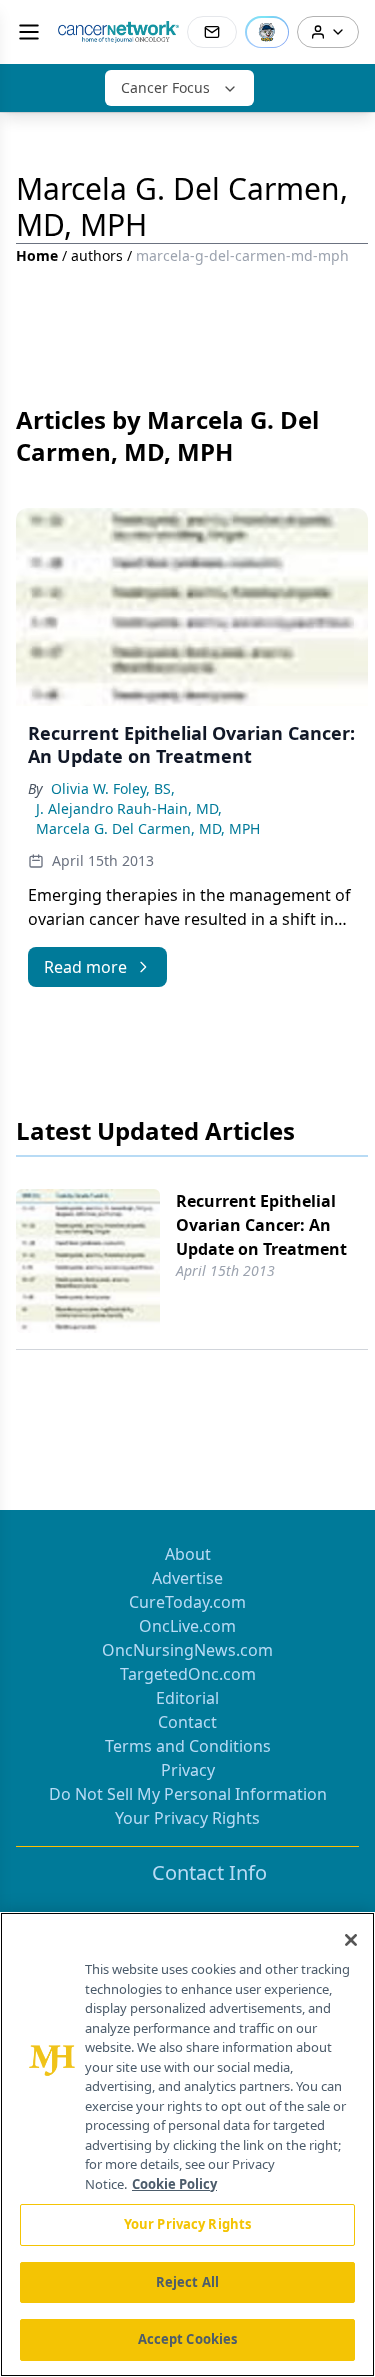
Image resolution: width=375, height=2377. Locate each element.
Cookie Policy (174, 2184)
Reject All (187, 2282)
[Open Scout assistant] (267, 32)
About (188, 1554)
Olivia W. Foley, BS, (113, 788)
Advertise (187, 1578)
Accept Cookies (188, 2339)
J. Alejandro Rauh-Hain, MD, (129, 808)
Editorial (187, 1698)
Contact (187, 1722)
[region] (187, 2144)
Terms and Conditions (188, 1746)
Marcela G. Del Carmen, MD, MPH (148, 828)
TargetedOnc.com (188, 1674)
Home (37, 255)
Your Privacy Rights (187, 1818)
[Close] (351, 1940)
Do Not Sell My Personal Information (188, 1794)
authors (97, 255)
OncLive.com (187, 1626)
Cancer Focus (165, 87)
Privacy (188, 1770)
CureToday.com (187, 1602)
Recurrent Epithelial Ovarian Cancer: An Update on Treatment (261, 1225)
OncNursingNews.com (187, 1650)
